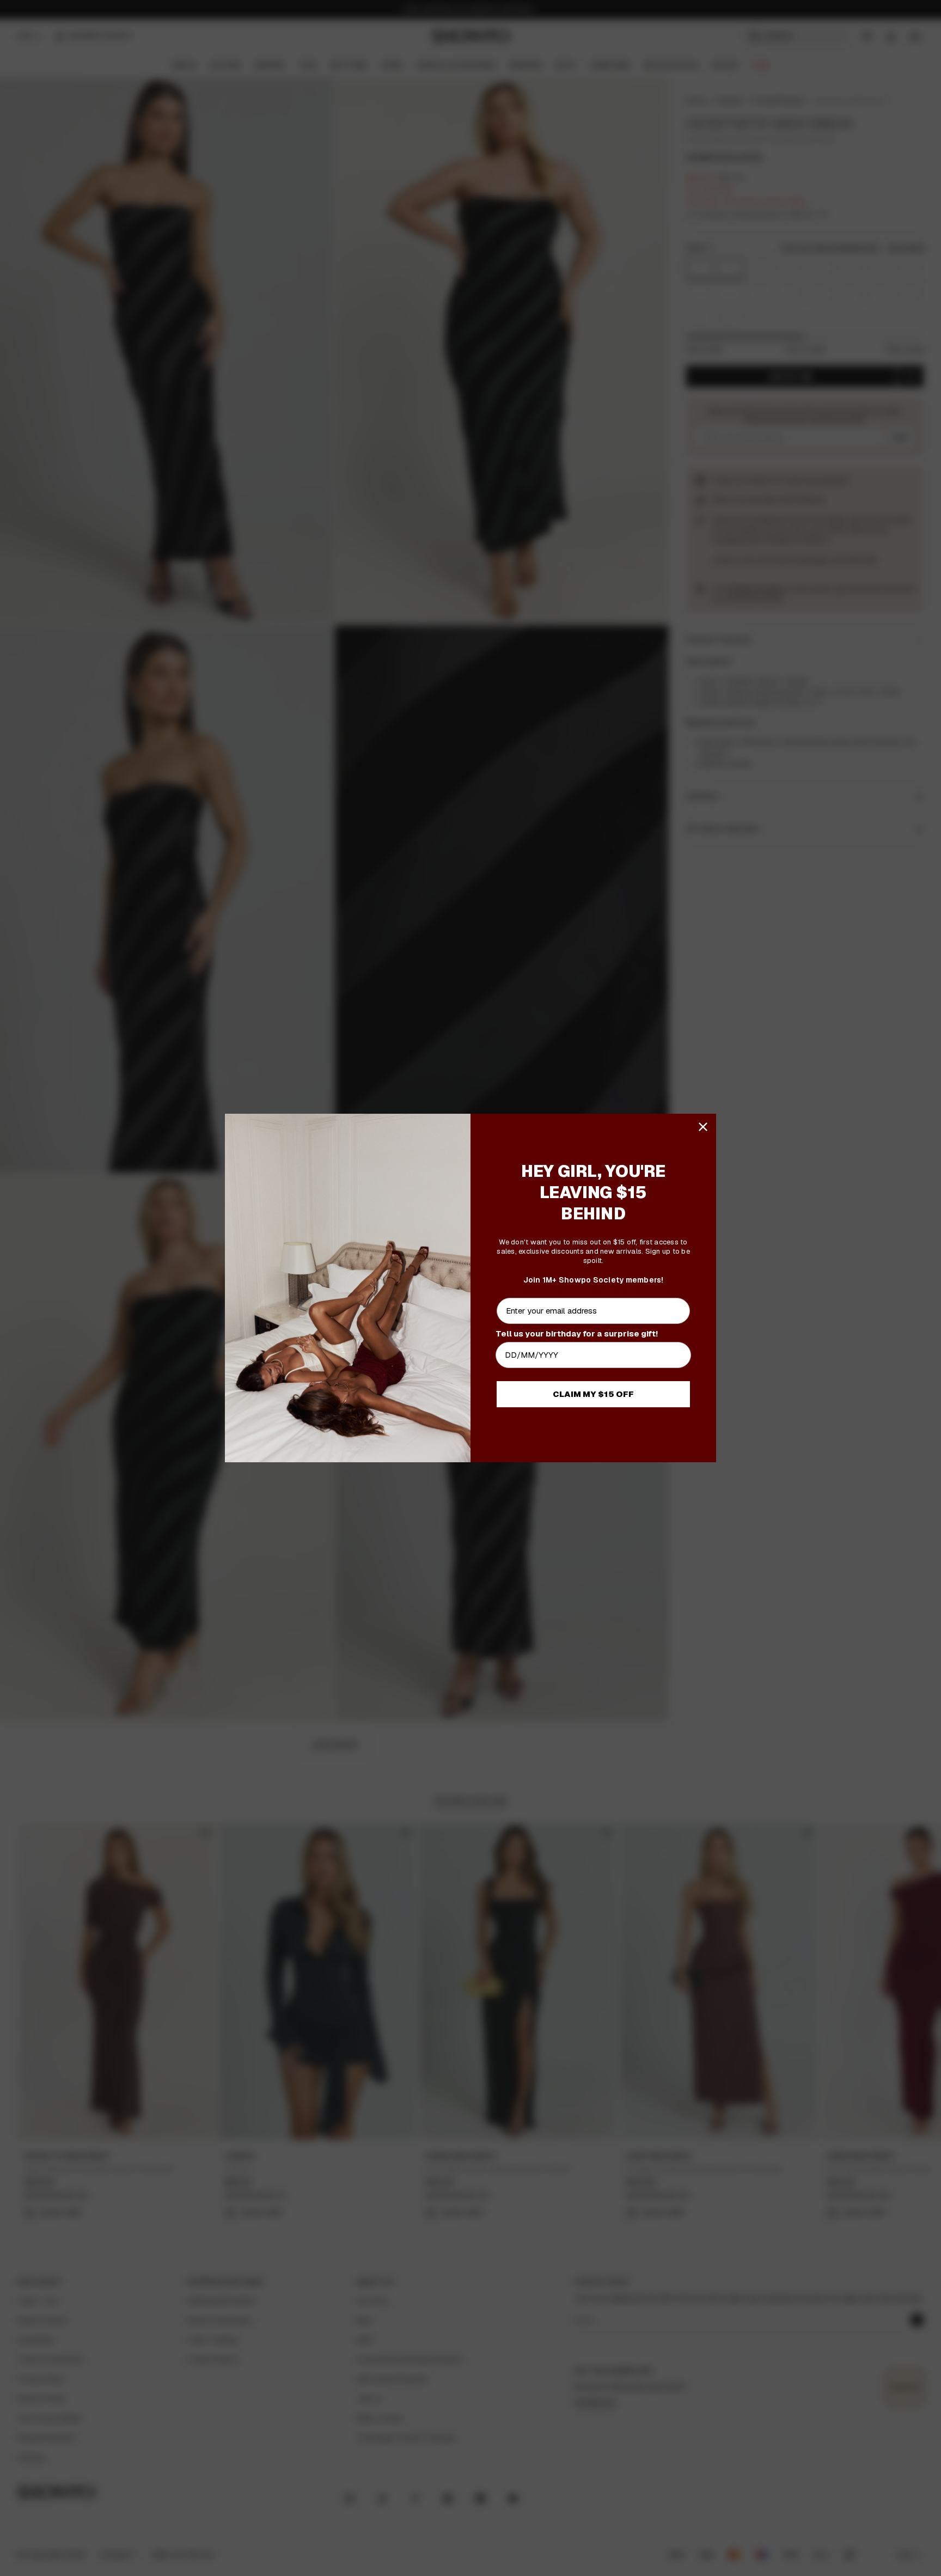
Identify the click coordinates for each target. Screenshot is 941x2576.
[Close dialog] (703, 1127)
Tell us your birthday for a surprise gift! (577, 1333)
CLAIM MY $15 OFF (593, 1394)
